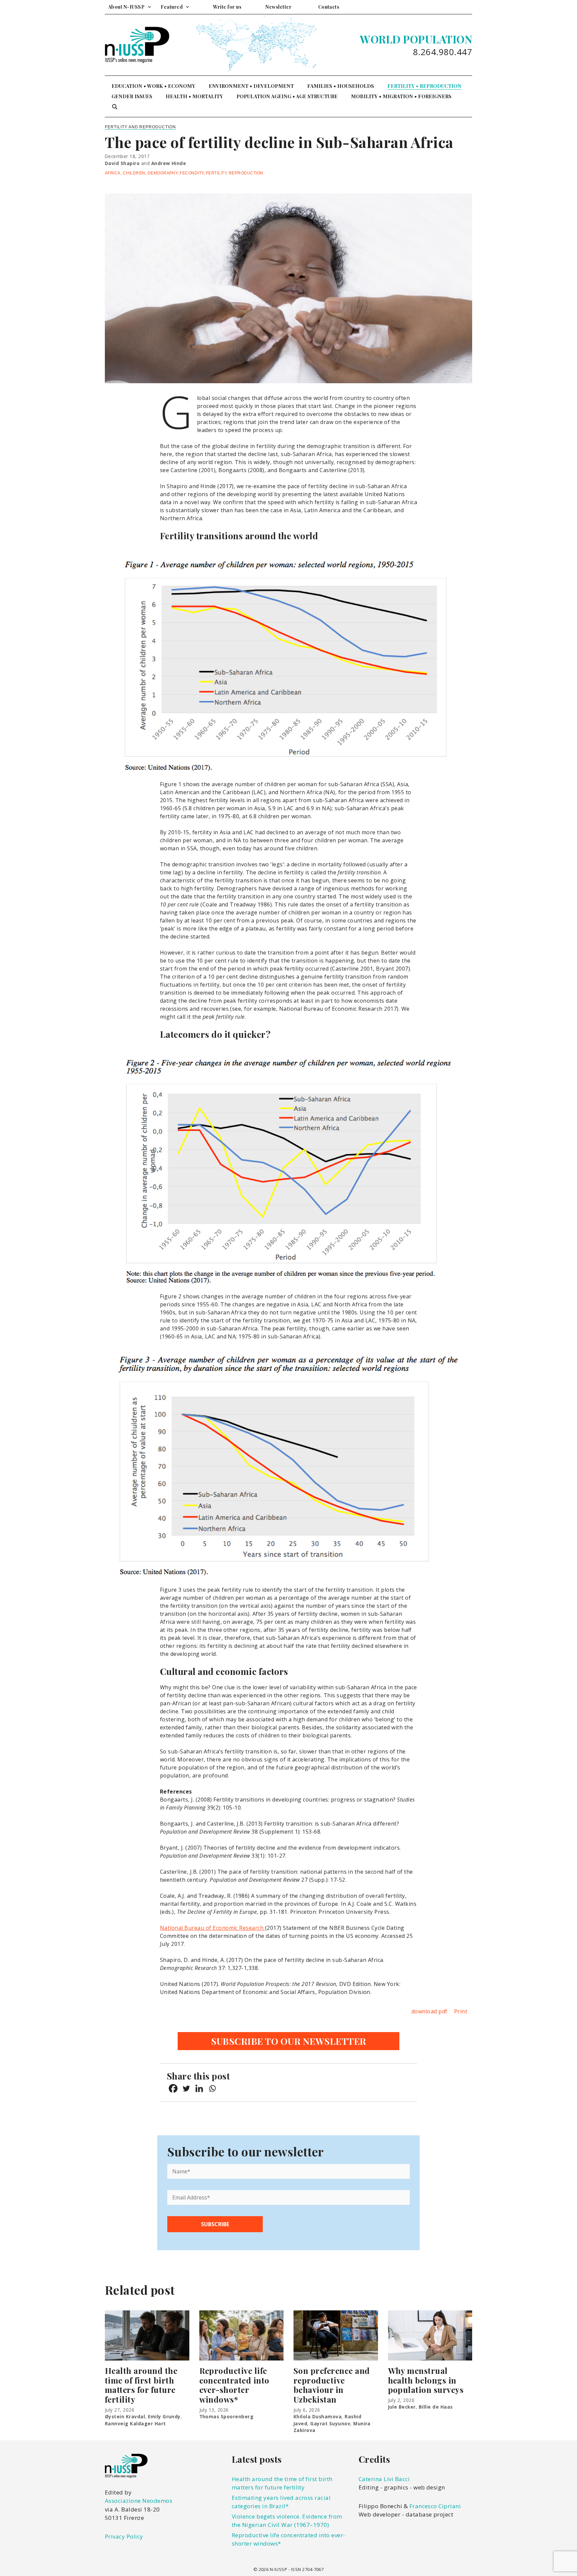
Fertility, (217, 173)
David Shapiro (122, 163)
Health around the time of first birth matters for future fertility (141, 2385)
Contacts (329, 7)
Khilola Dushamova (318, 2416)
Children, (135, 173)
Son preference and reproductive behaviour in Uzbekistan (332, 2385)
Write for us (227, 7)
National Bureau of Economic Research (213, 1928)
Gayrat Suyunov (330, 2423)
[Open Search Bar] (115, 107)
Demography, (164, 173)
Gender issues (132, 96)
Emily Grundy (164, 2416)
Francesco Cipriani (435, 2506)
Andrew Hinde (169, 163)
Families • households (341, 86)
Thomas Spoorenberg (227, 2416)
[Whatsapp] (212, 2088)
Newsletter (278, 7)
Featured (172, 7)
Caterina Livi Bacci (384, 2479)
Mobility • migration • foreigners (401, 96)
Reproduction (246, 173)
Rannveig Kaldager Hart (135, 2423)
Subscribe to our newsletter (289, 2041)
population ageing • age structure (287, 96)
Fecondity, (193, 173)
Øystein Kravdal (125, 2416)
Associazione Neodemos (139, 2501)
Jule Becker (402, 2407)
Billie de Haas (436, 2407)
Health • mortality (194, 96)
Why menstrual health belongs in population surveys (426, 2380)
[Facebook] (173, 2088)
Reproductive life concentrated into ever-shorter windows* (234, 2385)
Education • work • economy (153, 86)
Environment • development (251, 86)
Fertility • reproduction (424, 86)
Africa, (114, 173)
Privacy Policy (124, 2536)
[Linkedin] (199, 2088)
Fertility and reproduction (140, 127)
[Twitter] (186, 2088)
